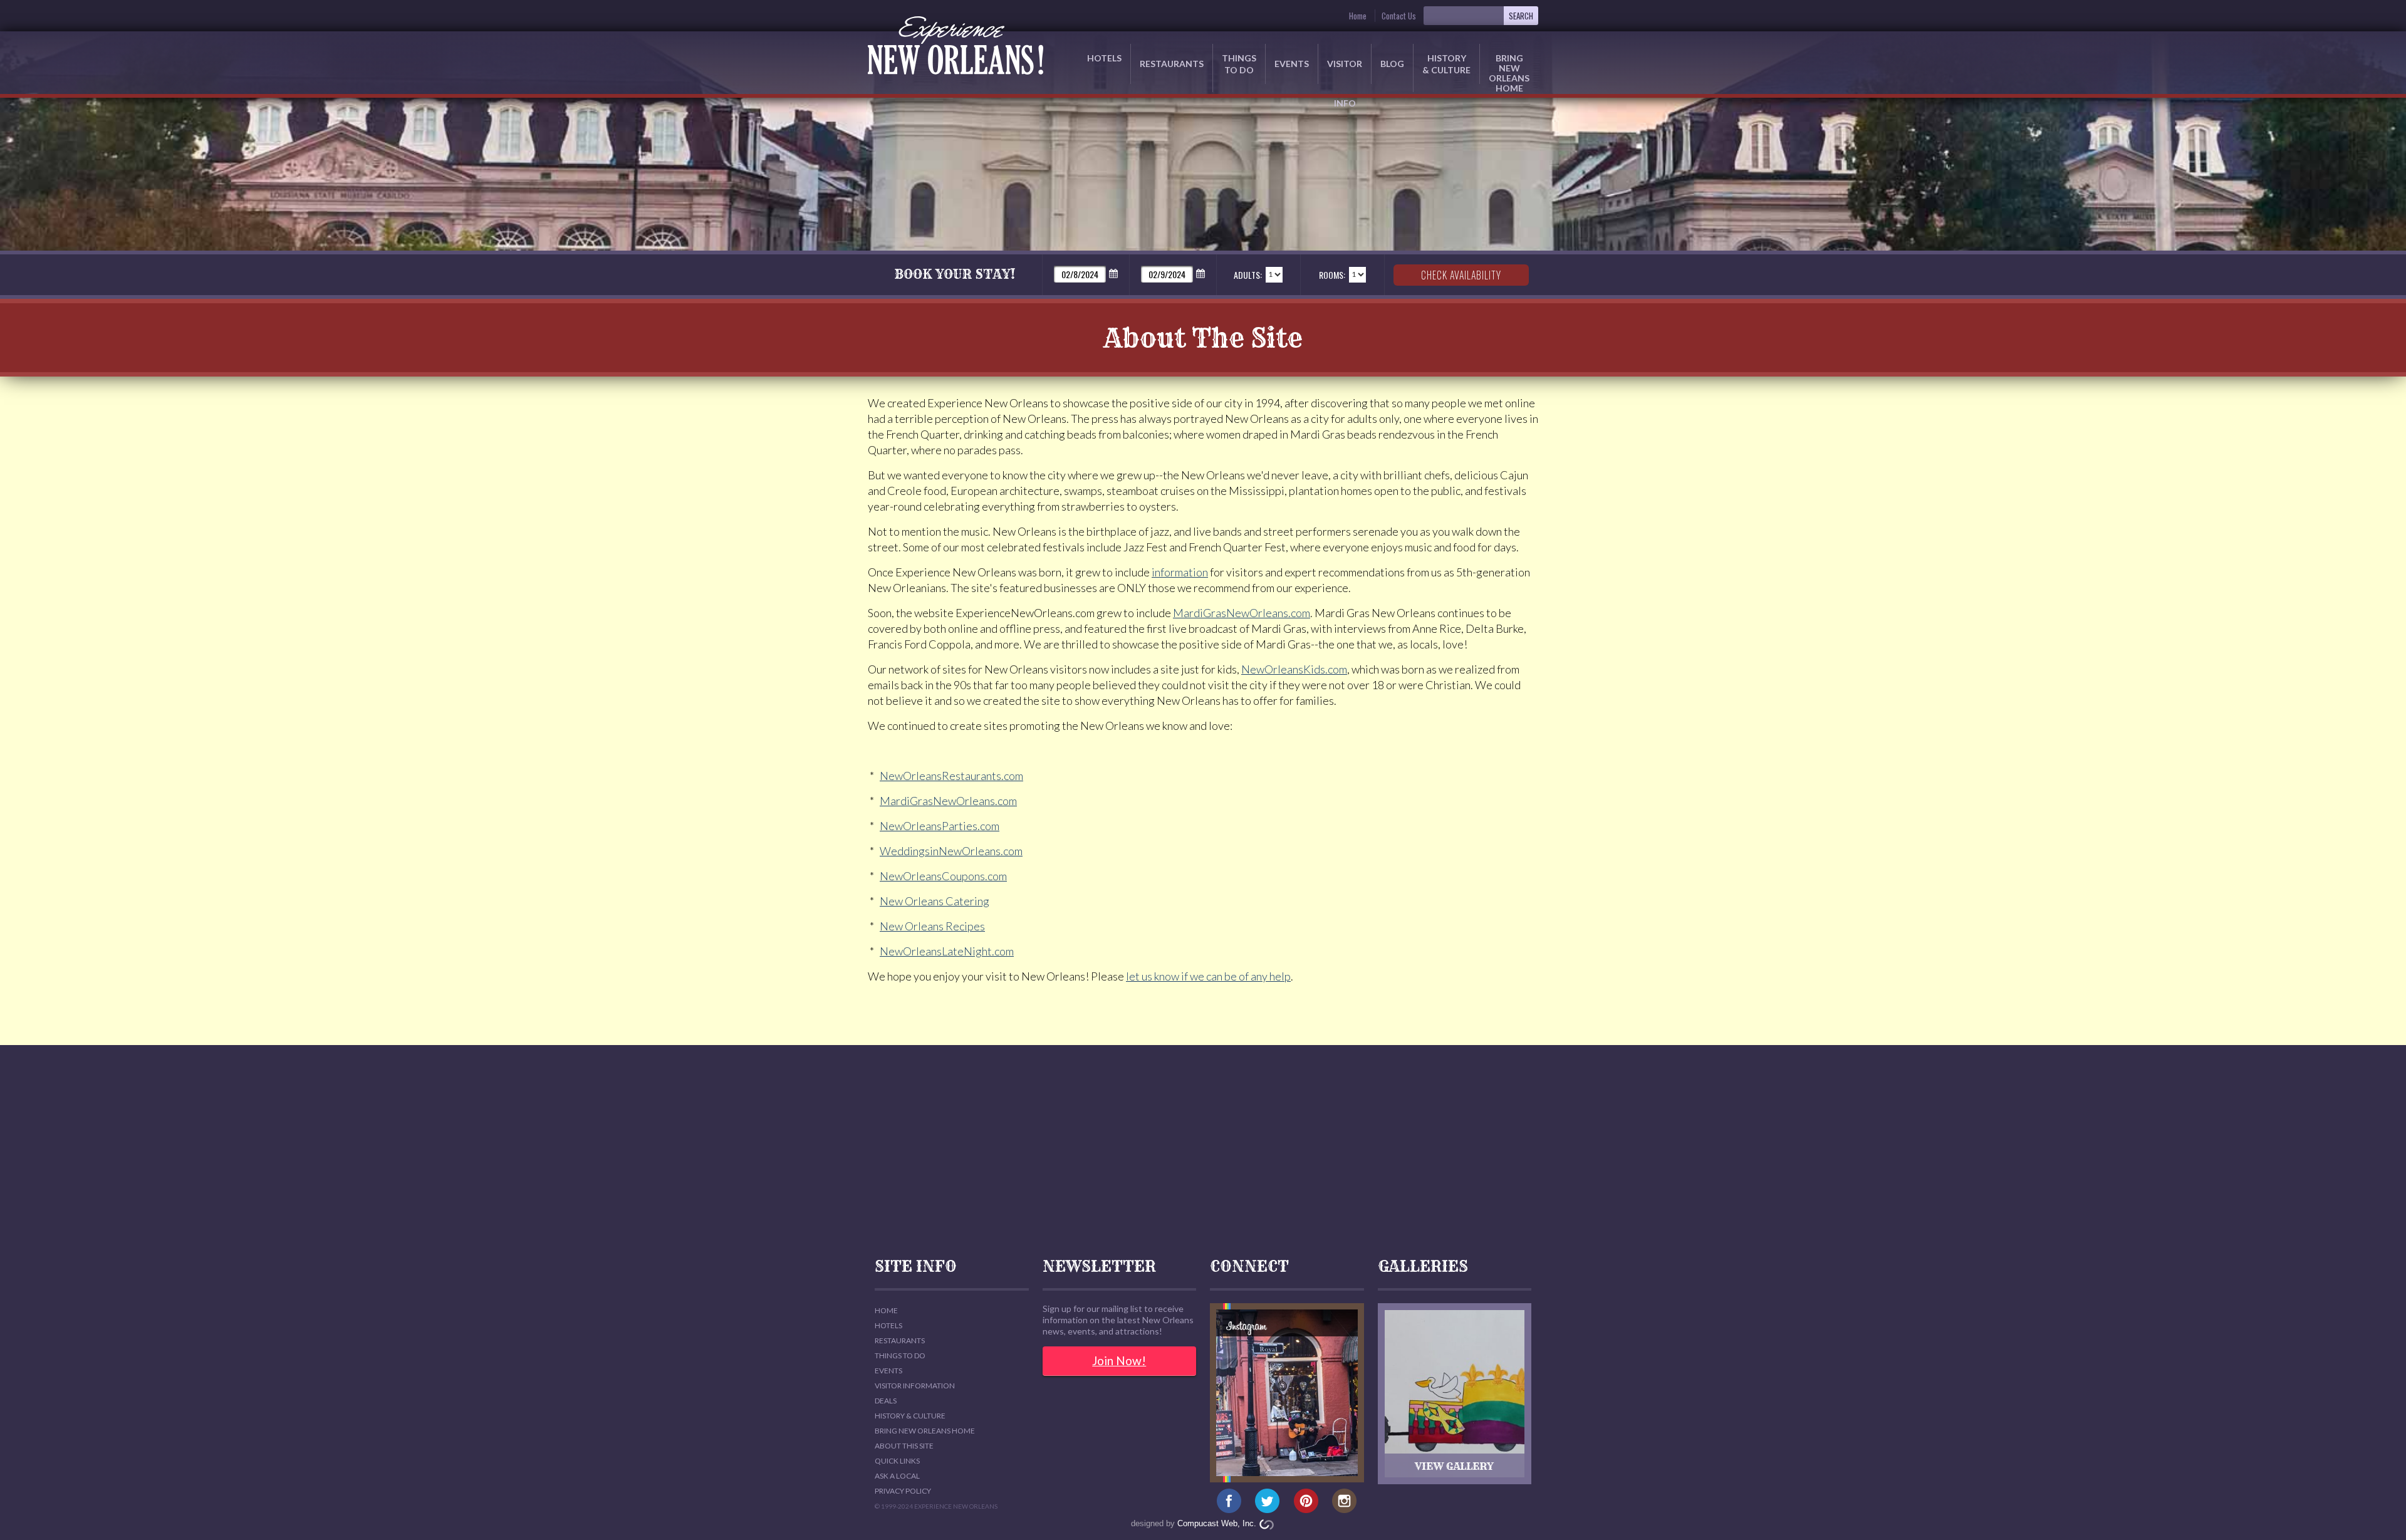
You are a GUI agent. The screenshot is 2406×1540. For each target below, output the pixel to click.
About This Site (904, 1446)
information (1180, 572)
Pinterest (1306, 1501)
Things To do (900, 1355)
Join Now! (1119, 1361)
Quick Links (897, 1461)
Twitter (1267, 1501)
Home (1358, 16)
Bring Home (1509, 68)
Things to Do (1239, 64)
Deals (886, 1401)
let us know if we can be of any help (1208, 976)
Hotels (1104, 58)
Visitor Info (1345, 71)
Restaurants (1172, 64)
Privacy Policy (903, 1491)
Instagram (1344, 1501)
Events (1292, 64)
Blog (1392, 64)
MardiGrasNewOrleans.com (1242, 613)
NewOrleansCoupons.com (943, 876)
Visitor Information (915, 1386)
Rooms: (1332, 275)
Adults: (1248, 275)
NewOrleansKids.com (1294, 669)
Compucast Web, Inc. (1217, 1523)
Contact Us (1399, 16)
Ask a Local (897, 1476)
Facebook (1229, 1501)
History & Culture (1446, 64)
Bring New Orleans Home (925, 1431)
